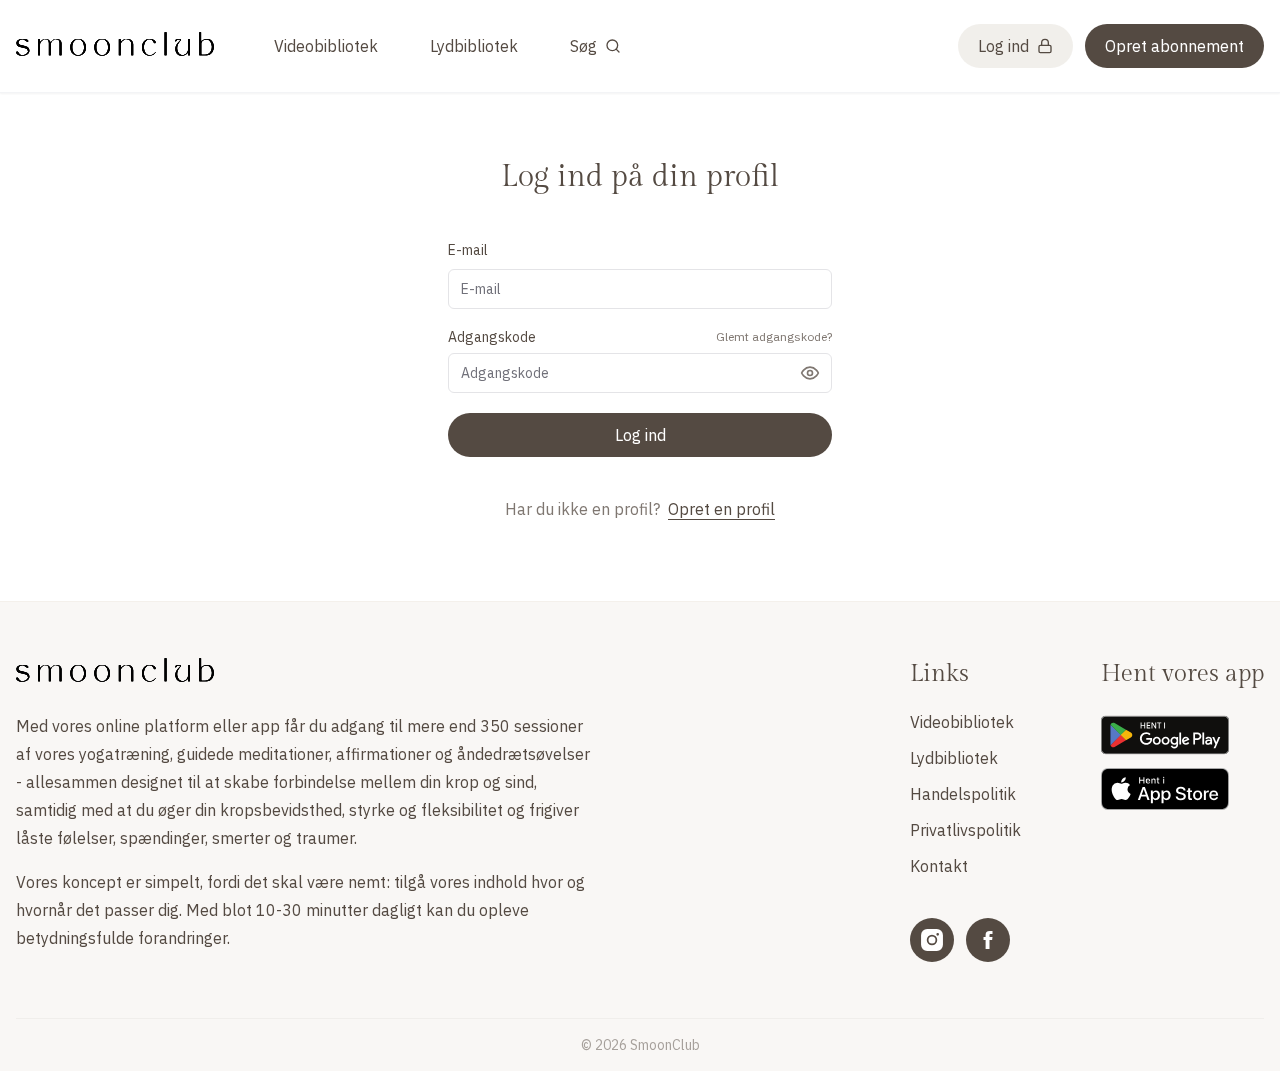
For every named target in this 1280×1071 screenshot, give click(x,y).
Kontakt (939, 866)
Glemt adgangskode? (774, 336)
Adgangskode (492, 337)
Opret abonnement (1174, 46)
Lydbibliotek (474, 46)
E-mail (468, 250)
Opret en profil (721, 509)
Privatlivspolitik (965, 830)
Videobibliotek (326, 46)
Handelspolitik (963, 794)
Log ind (1003, 46)
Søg (583, 46)
